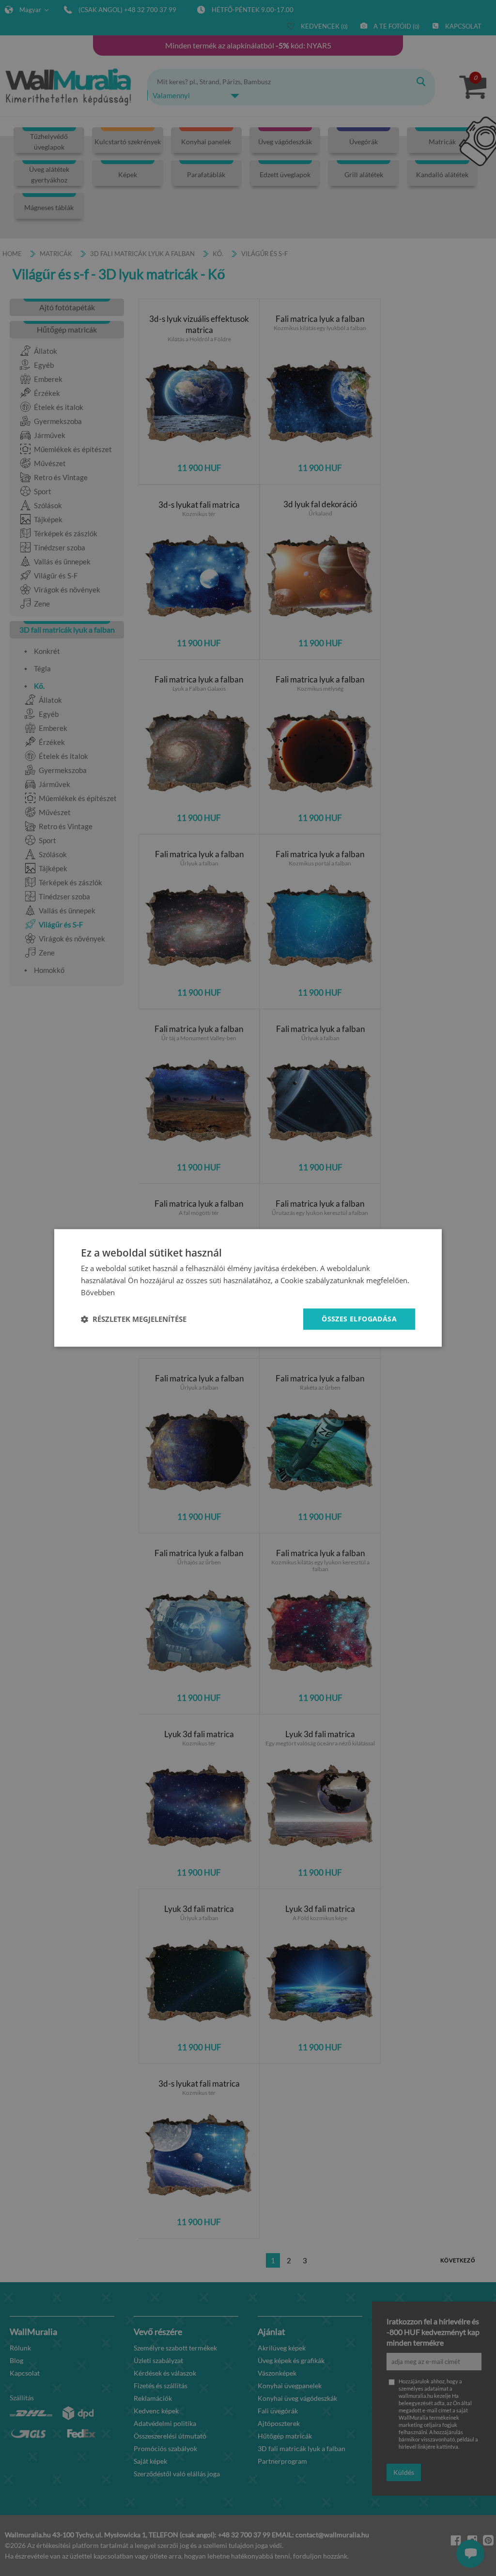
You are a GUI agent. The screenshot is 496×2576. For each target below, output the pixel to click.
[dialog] (248, 1288)
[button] (134, 1319)
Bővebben (98, 1292)
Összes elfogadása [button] (359, 1319)
